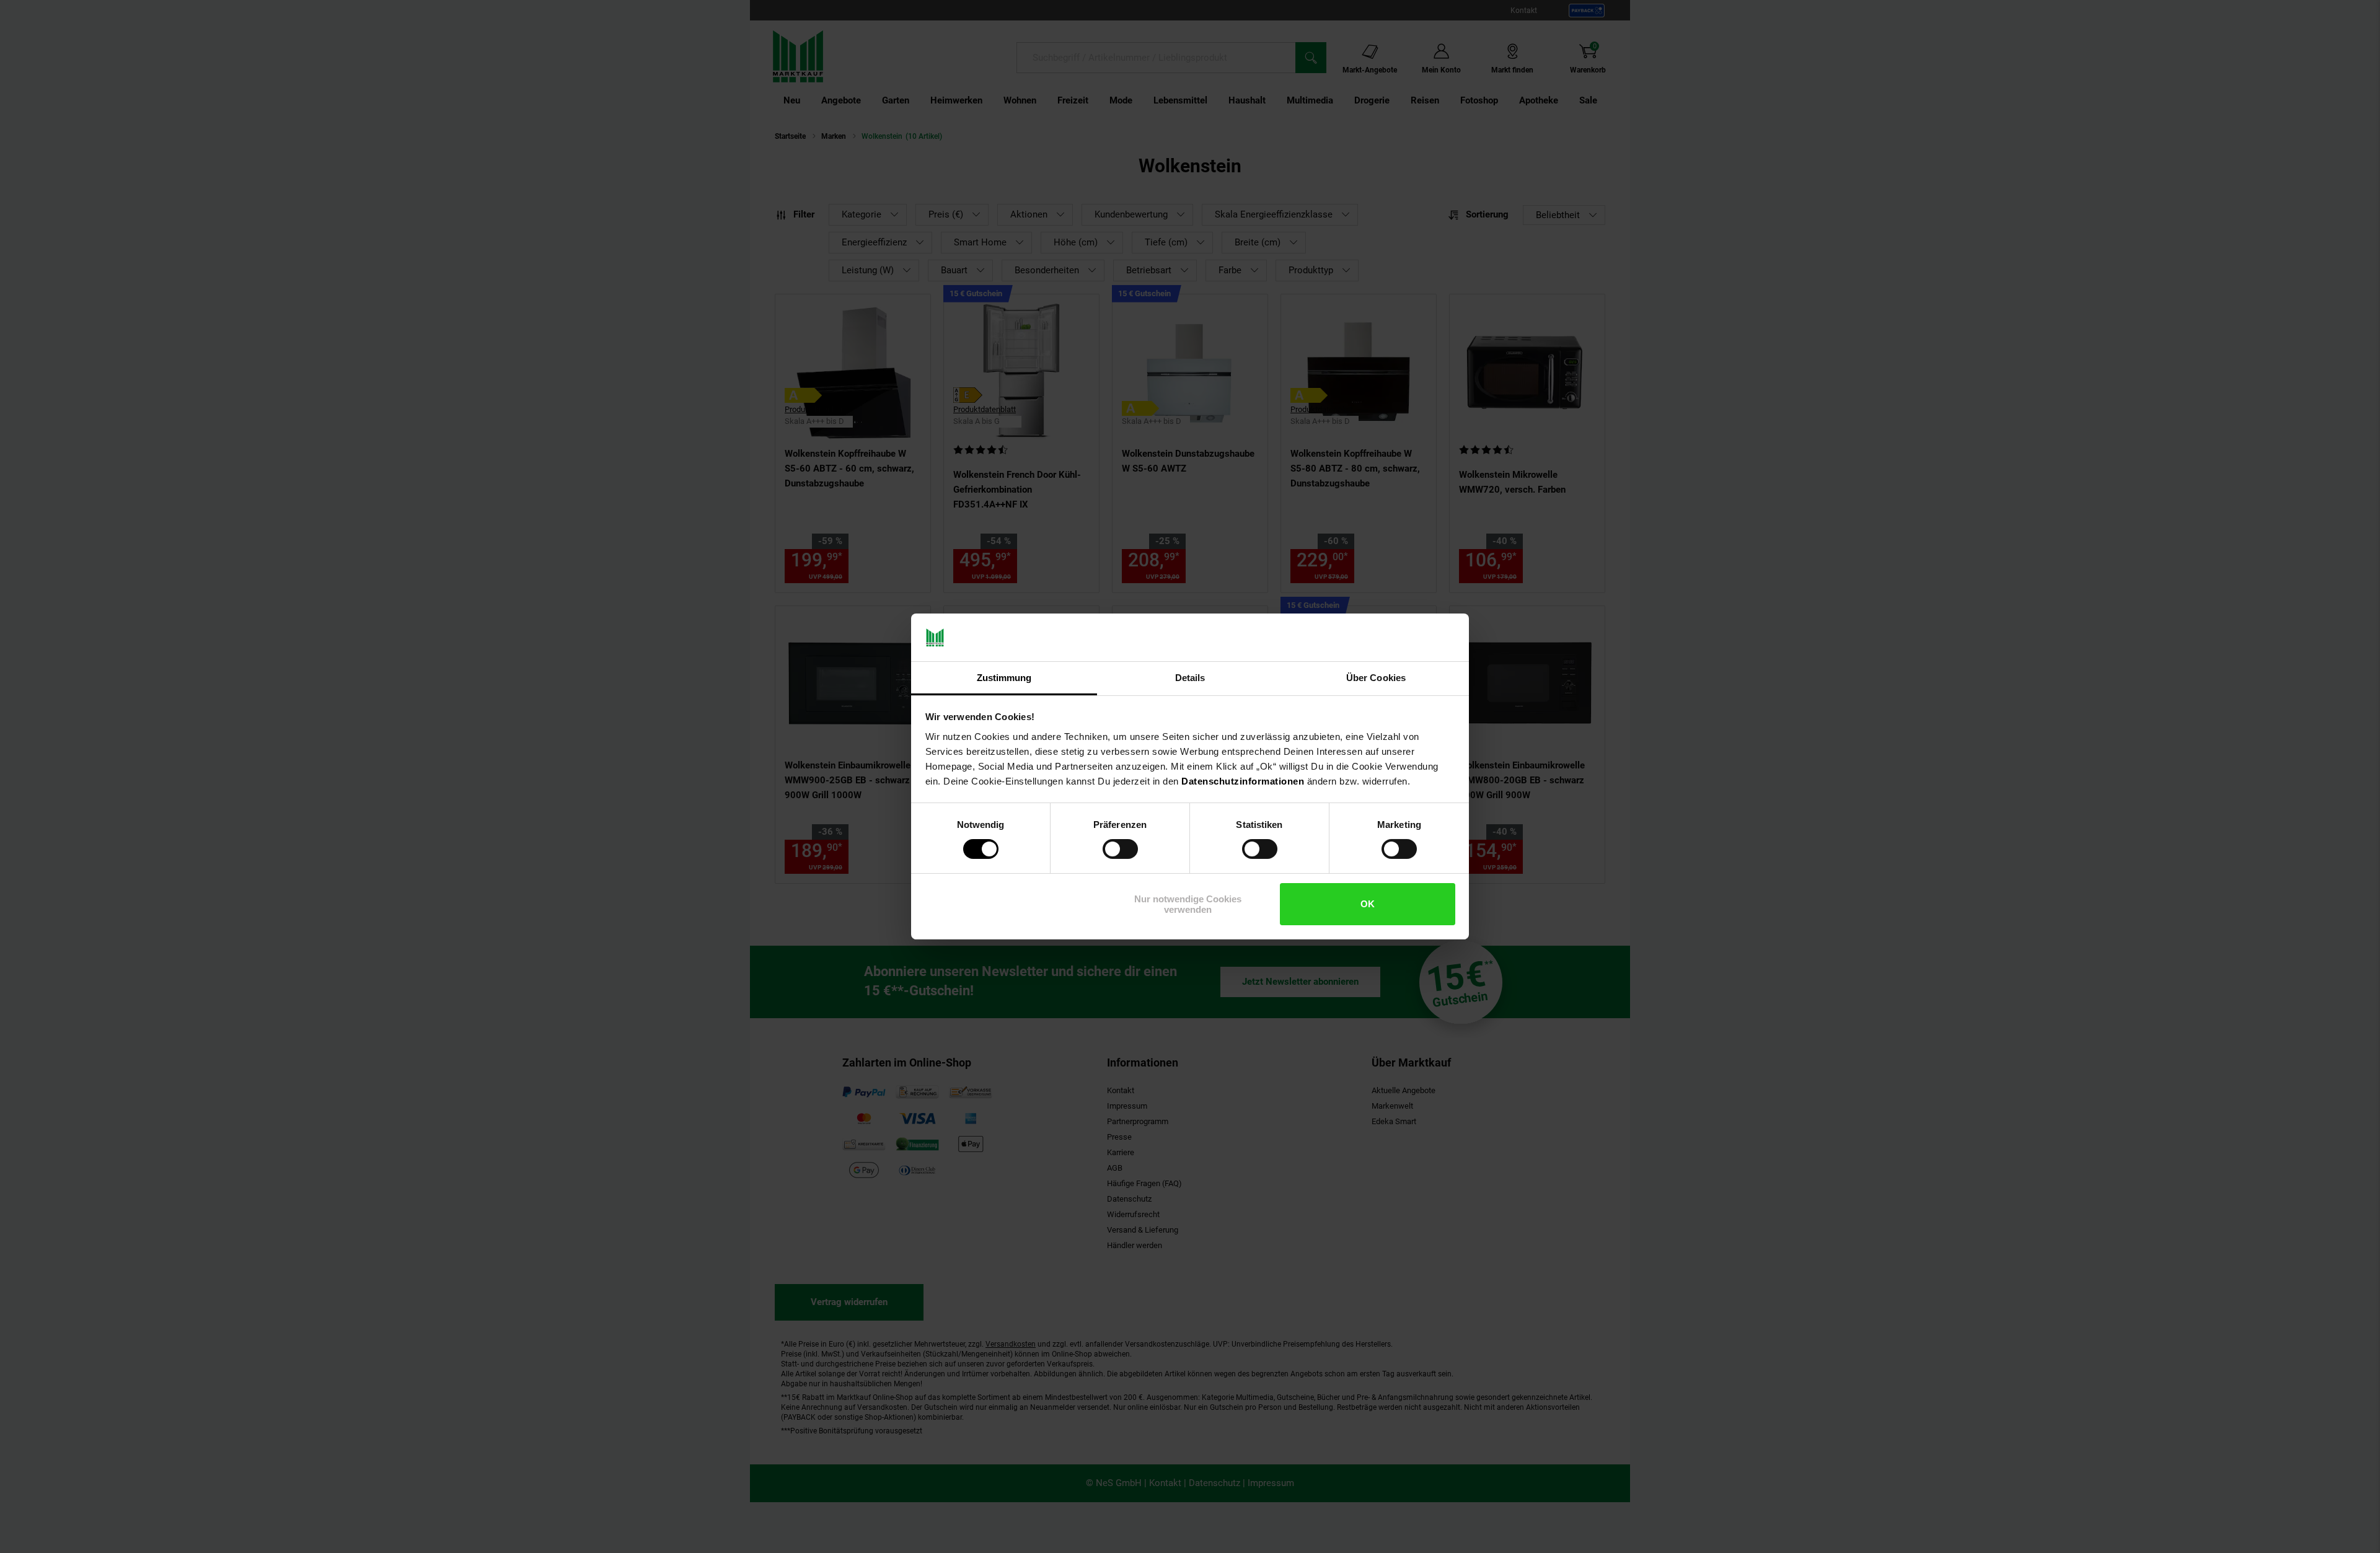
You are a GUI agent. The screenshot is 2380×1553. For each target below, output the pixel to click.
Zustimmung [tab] (1004, 678)
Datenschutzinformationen (1243, 781)
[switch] (1120, 849)
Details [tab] (1190, 678)
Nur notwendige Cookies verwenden (1188, 904)
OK (1368, 904)
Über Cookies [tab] (1376, 678)
